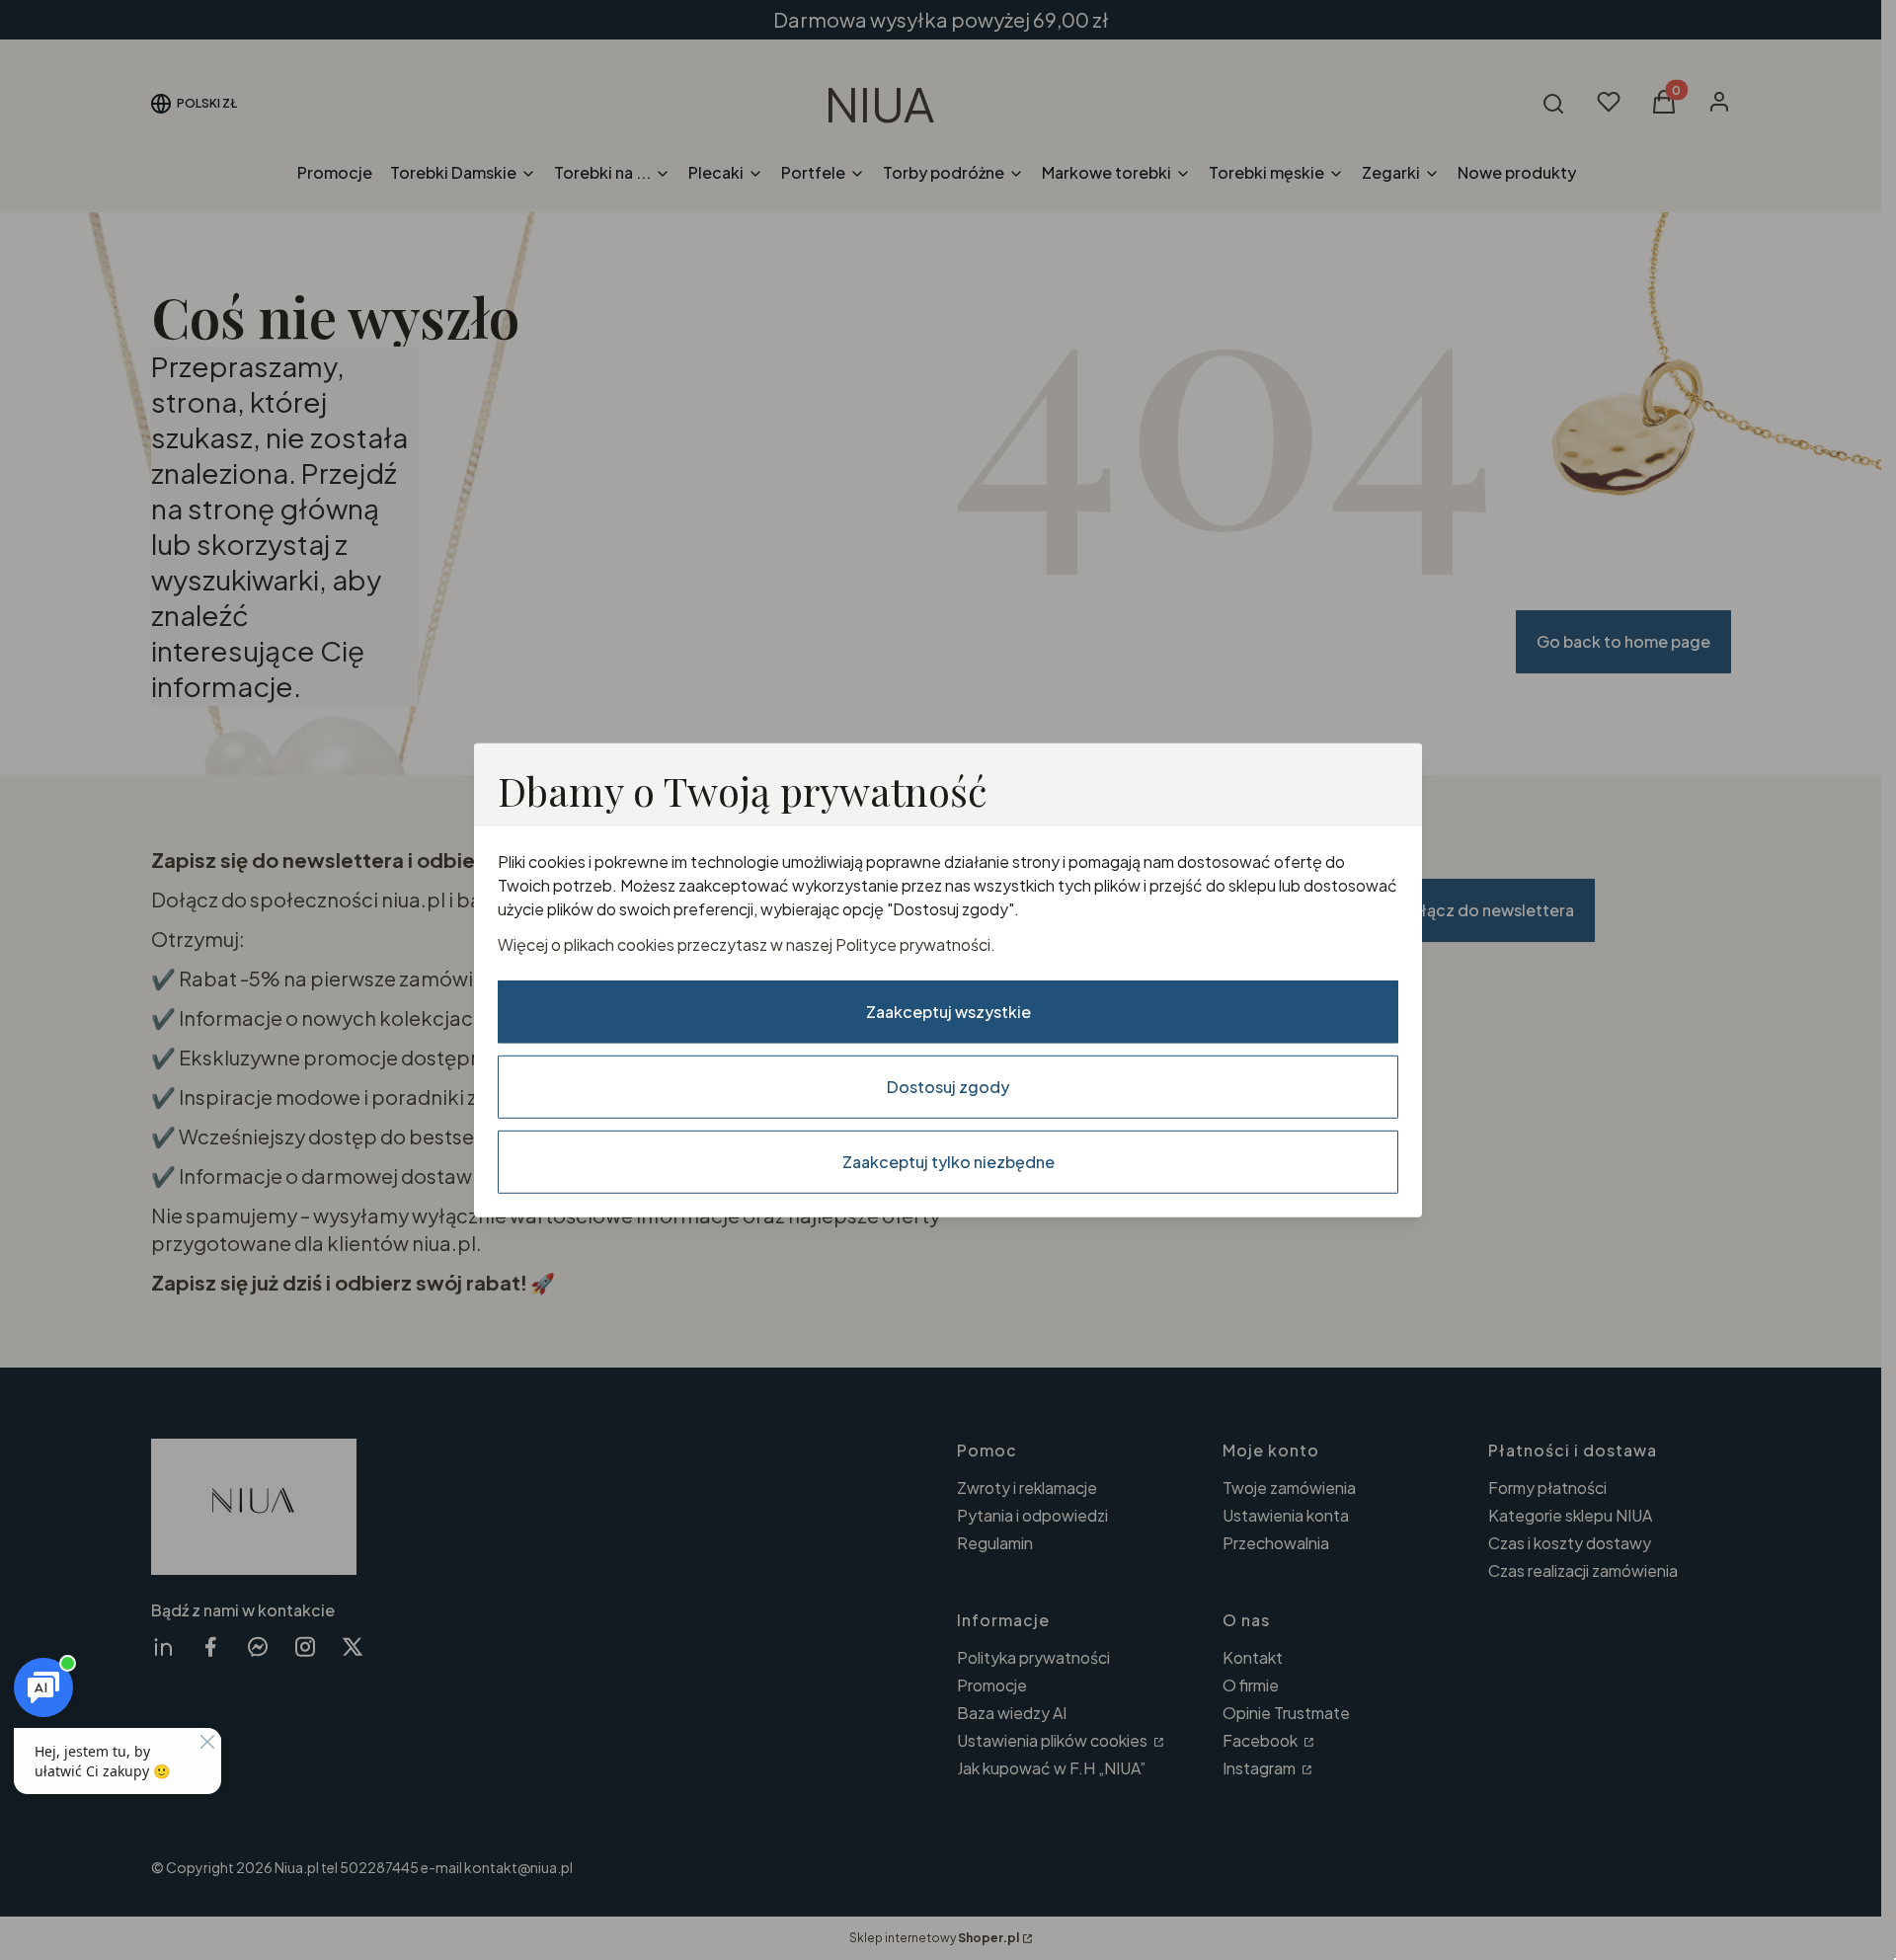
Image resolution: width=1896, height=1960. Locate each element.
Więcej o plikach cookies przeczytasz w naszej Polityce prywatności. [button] (747, 944)
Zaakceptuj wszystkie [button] (948, 1012)
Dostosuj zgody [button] (948, 1087)
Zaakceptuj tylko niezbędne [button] (948, 1162)
